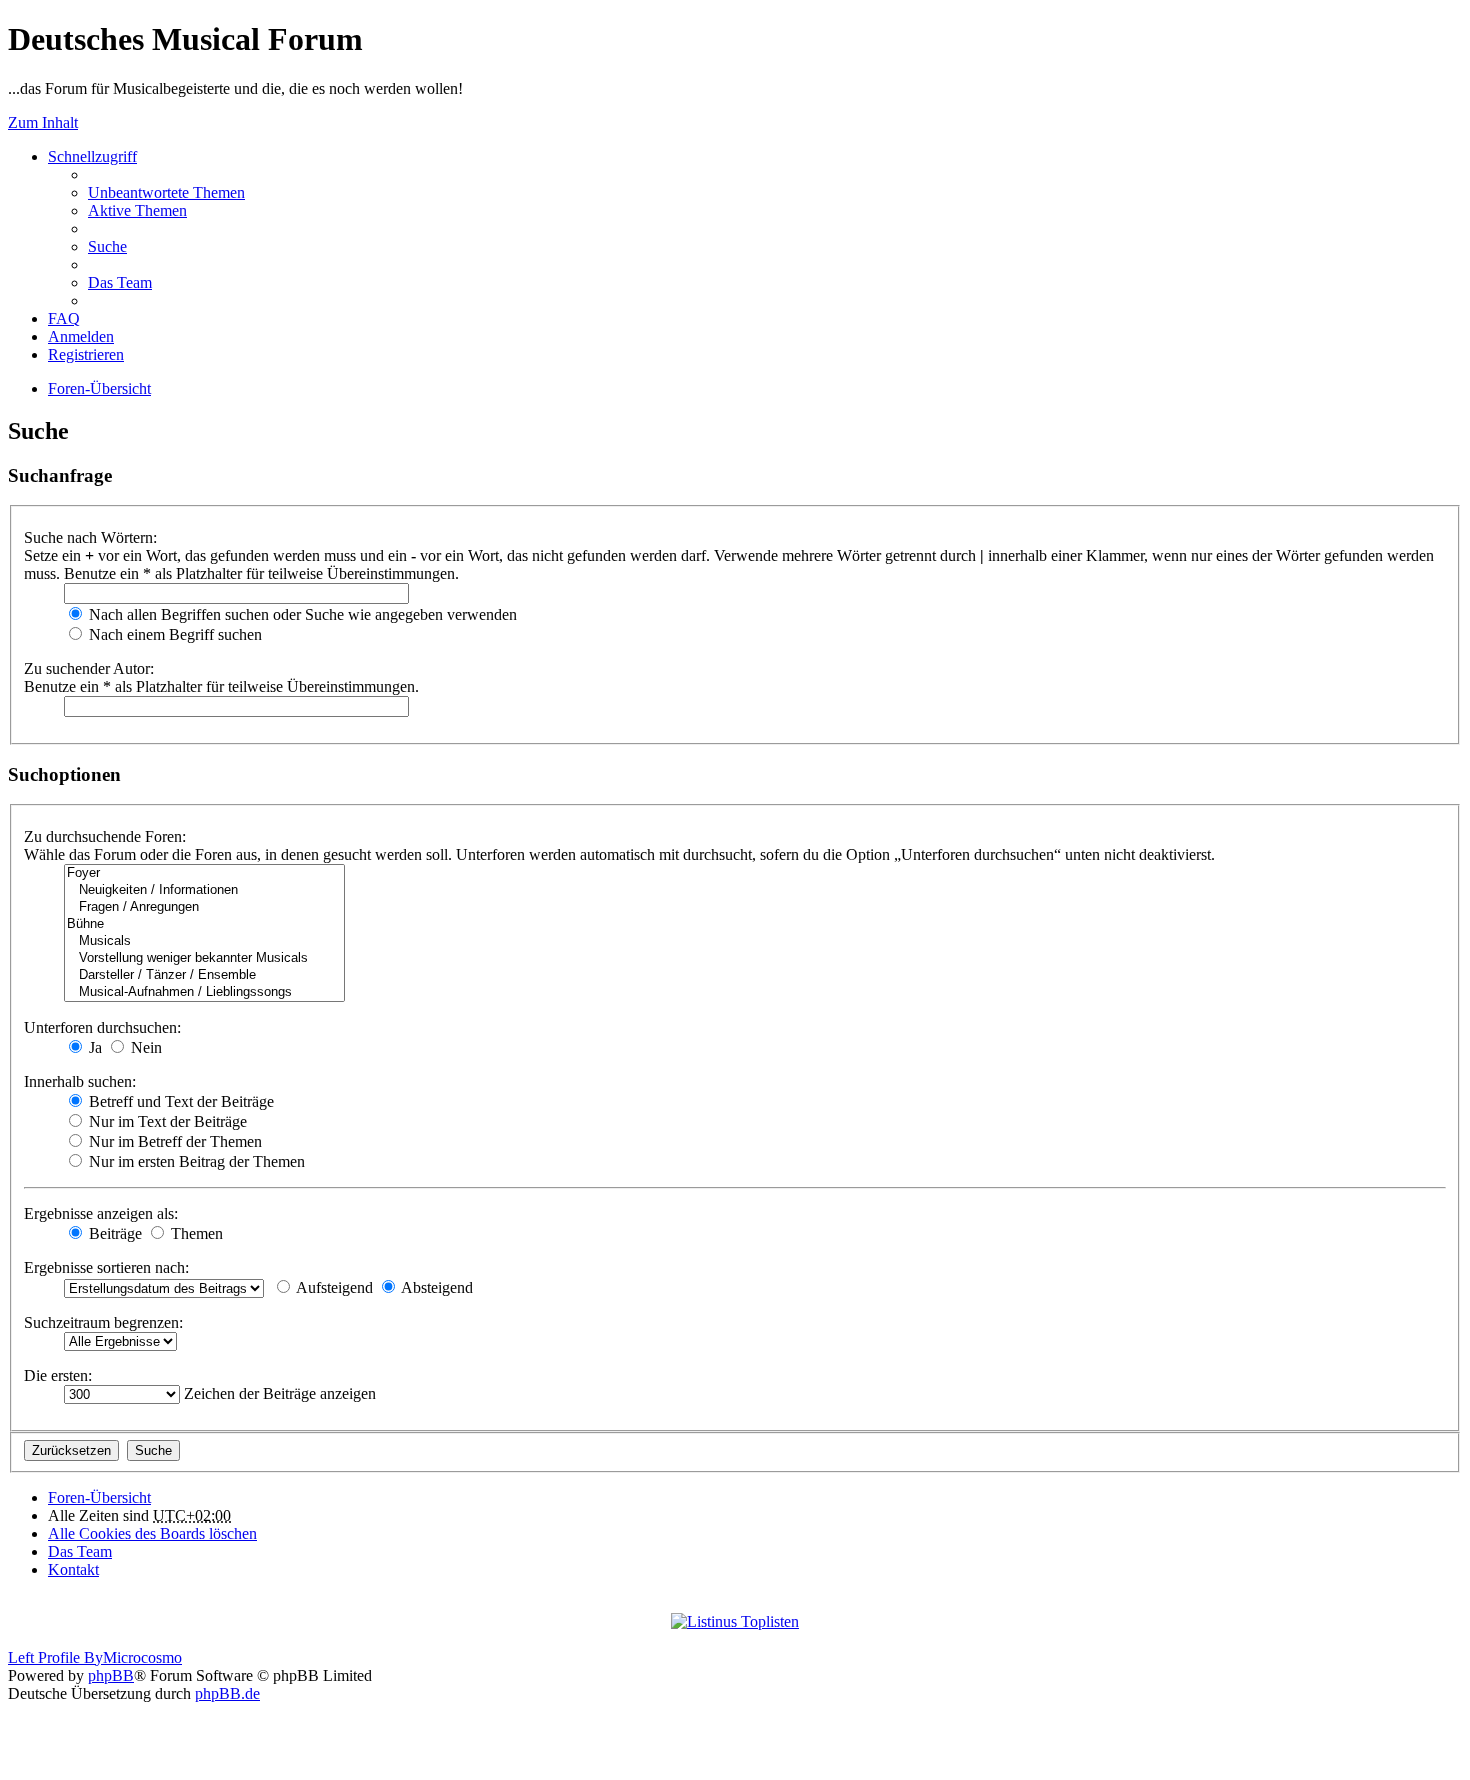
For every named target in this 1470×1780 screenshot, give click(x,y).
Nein (144, 1047)
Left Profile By (55, 1657)
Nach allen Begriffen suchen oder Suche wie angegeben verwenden (301, 614)
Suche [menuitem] (107, 246)
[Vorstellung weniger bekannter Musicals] (204, 958)
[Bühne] (204, 924)
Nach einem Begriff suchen (173, 634)
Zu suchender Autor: (89, 668)
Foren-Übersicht (99, 388)
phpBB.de (227, 1693)
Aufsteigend (333, 1287)
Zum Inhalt (43, 122)
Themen (195, 1233)
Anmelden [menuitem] (81, 336)
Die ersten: (58, 1375)
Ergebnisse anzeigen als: (101, 1213)
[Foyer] (204, 873)
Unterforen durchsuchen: (102, 1027)
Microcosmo (142, 1657)
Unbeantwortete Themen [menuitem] (166, 192)
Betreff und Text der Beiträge (179, 1101)
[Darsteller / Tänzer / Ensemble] (204, 975)
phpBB (111, 1675)
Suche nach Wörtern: (90, 537)
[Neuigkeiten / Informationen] (204, 890)
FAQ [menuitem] (64, 318)
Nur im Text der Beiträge (166, 1121)
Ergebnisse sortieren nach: (106, 1267)
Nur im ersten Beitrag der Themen (195, 1161)
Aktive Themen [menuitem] (137, 210)
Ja (93, 1047)
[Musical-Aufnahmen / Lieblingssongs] (204, 992)
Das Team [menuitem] (120, 282)
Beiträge (113, 1233)
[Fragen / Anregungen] (204, 907)
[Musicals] (204, 941)
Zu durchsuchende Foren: (105, 836)
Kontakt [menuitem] (73, 1569)
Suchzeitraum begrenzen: (103, 1322)
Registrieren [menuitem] (86, 354)
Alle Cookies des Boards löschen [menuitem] (152, 1533)
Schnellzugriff (92, 156)
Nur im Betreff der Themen (173, 1141)
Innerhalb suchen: (80, 1081)
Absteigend (435, 1287)
